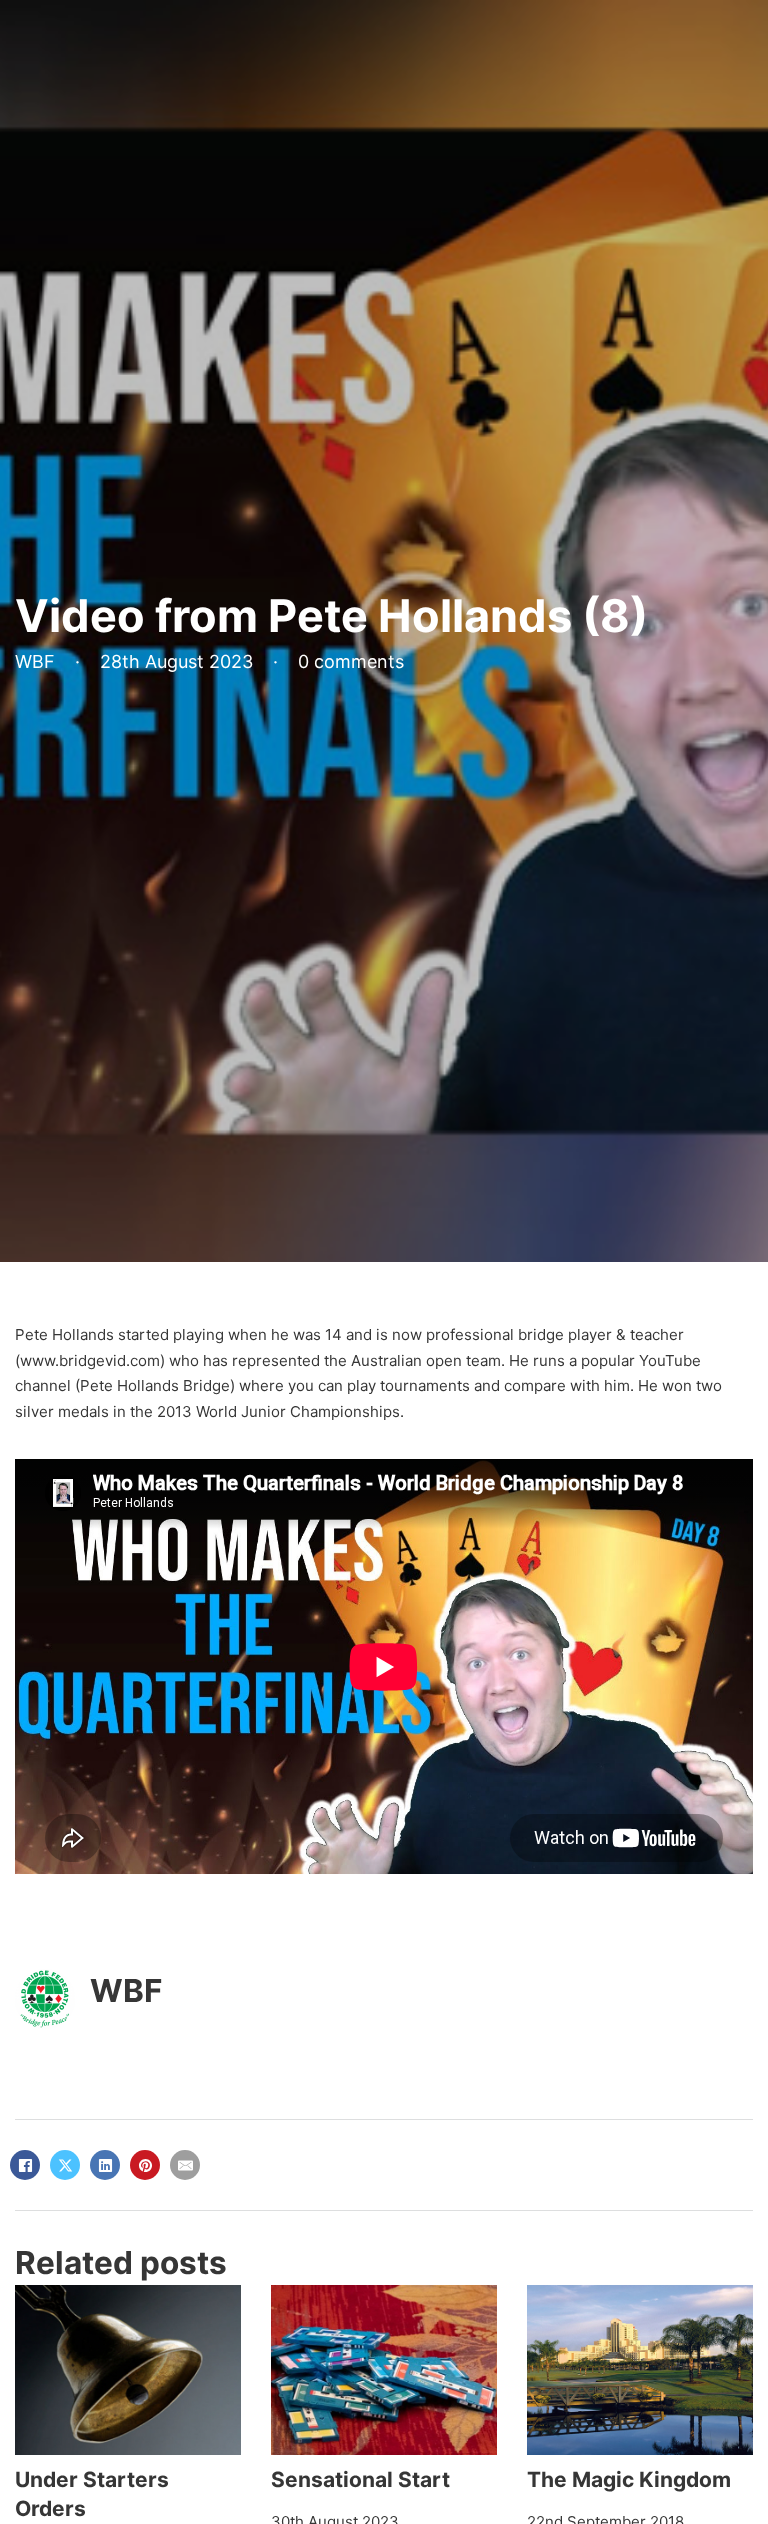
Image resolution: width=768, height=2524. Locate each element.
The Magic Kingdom (629, 2479)
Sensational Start (360, 2479)
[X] (65, 2165)
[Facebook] (25, 2165)
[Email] (185, 2165)
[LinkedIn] (105, 2165)
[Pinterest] (145, 2165)
